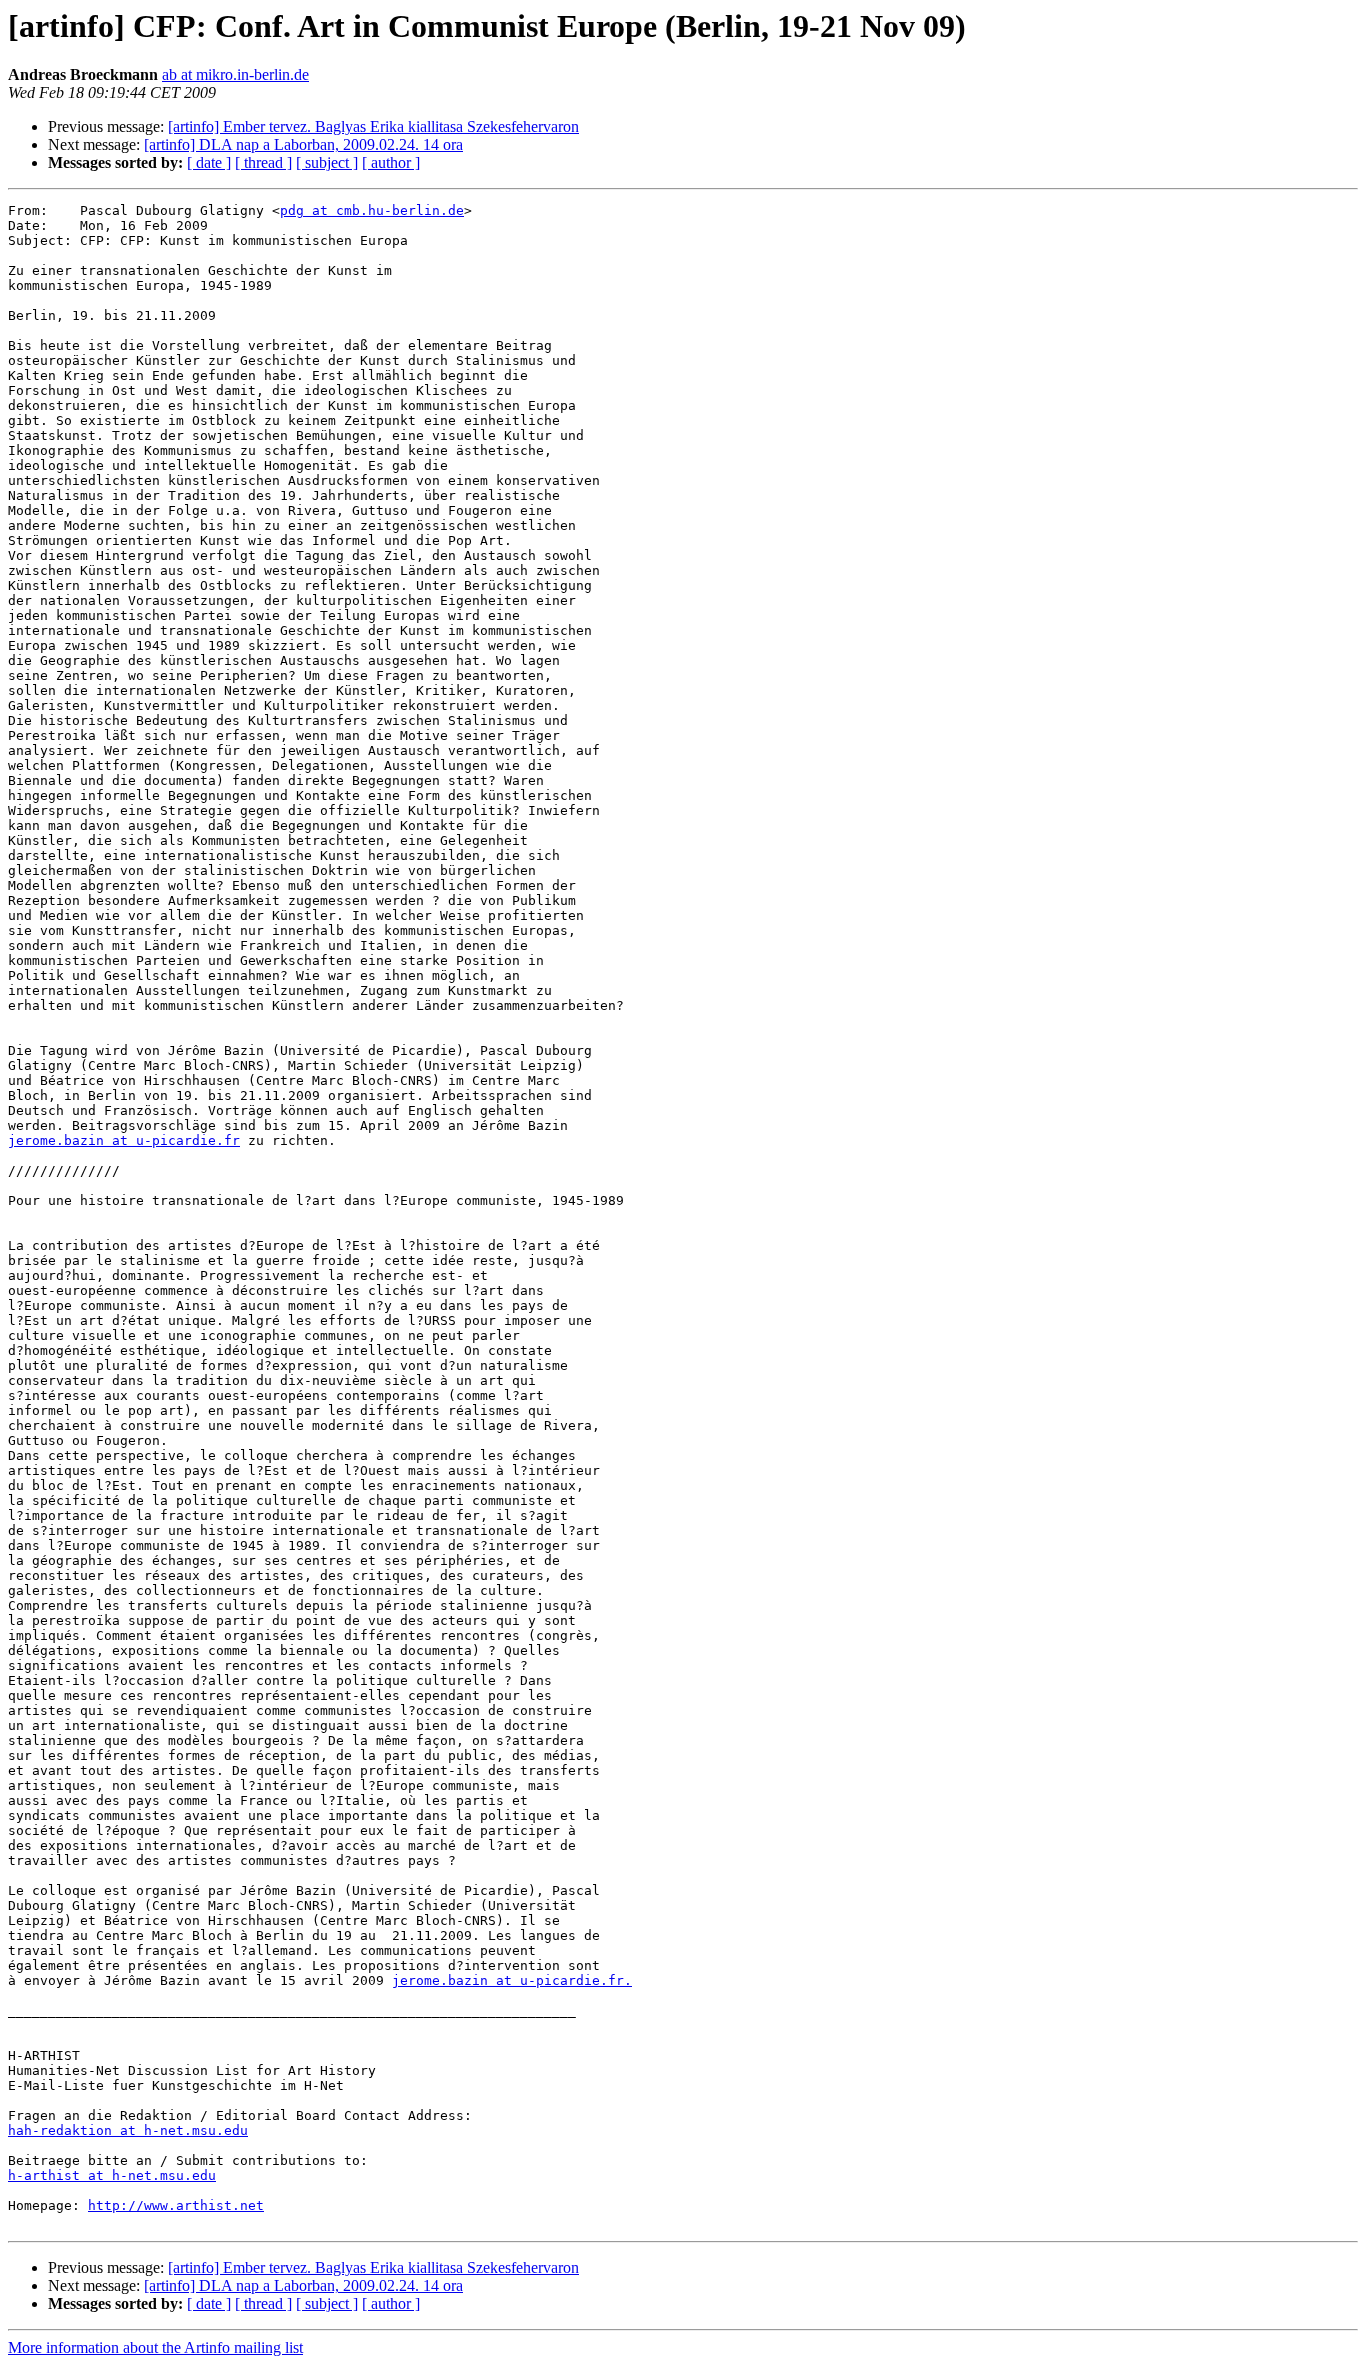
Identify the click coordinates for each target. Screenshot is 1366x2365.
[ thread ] (263, 162)
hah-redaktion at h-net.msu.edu (128, 2130)
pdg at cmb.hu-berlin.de (372, 210)
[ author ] (391, 162)
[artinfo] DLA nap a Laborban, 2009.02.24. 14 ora (303, 144)
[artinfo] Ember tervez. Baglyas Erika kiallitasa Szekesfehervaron (373, 126)
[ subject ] (327, 162)
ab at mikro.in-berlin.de (235, 74)
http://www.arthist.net (176, 2205)
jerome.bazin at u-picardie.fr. (512, 1980)
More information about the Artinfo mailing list (155, 2347)
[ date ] (209, 162)
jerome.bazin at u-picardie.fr (124, 1140)
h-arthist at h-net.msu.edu (112, 2175)
